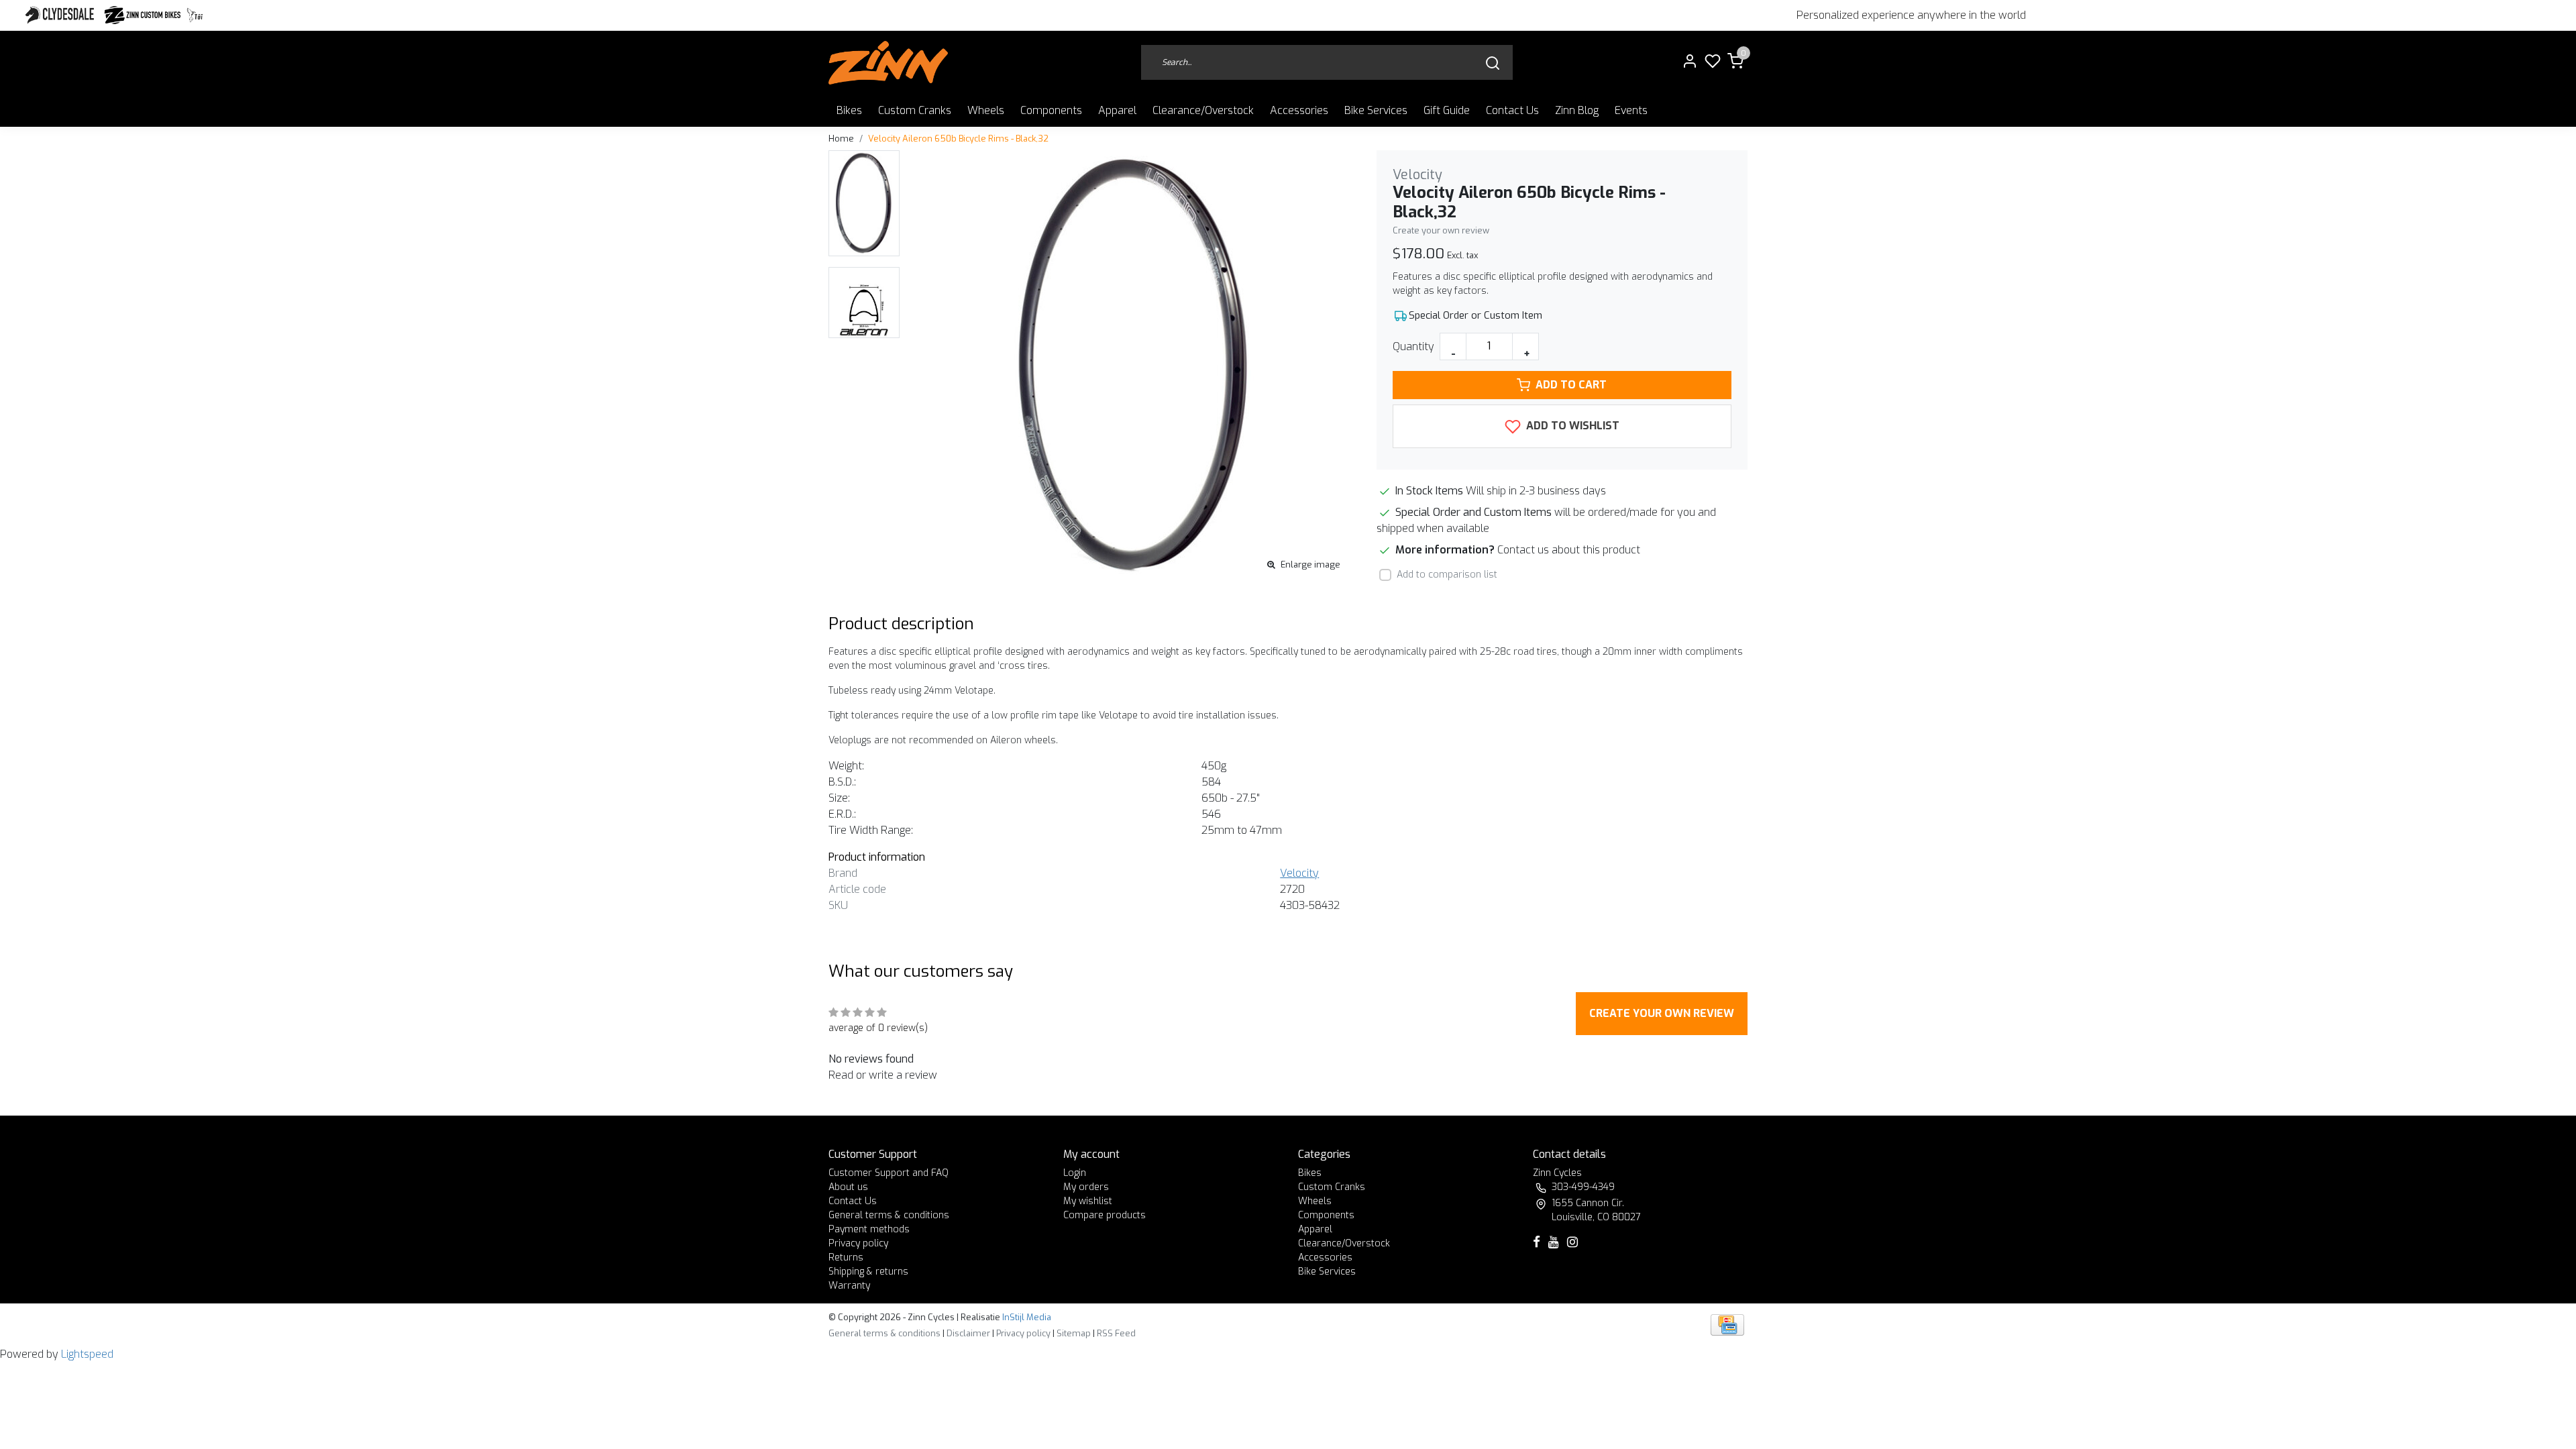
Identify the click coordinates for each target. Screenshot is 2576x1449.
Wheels (986, 110)
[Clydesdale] (61, 15)
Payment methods (869, 1229)
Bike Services (1376, 110)
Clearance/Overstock (1203, 110)
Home (841, 139)
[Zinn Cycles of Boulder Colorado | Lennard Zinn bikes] (888, 63)
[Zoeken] (1493, 63)
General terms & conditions (889, 1215)
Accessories (1299, 110)
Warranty (849, 1286)
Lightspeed (87, 1354)
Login (1075, 1173)
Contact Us (1512, 110)
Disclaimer (968, 1333)
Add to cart (1571, 385)
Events (1631, 110)
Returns (846, 1257)
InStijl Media (1026, 1317)
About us (848, 1187)
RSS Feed (1116, 1333)
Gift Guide (1447, 110)
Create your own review (1441, 230)
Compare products (1105, 1215)
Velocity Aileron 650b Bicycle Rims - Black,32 (958, 139)
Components (1051, 110)
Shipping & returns (868, 1272)
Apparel (1117, 110)
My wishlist (1088, 1201)
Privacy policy (858, 1243)
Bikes (849, 110)
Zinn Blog (1577, 110)
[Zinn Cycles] (143, 15)
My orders (1086, 1187)
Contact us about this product (1569, 550)
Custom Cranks (915, 110)
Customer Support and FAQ (889, 1173)
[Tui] (195, 15)
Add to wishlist (1571, 426)
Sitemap (1074, 1333)
